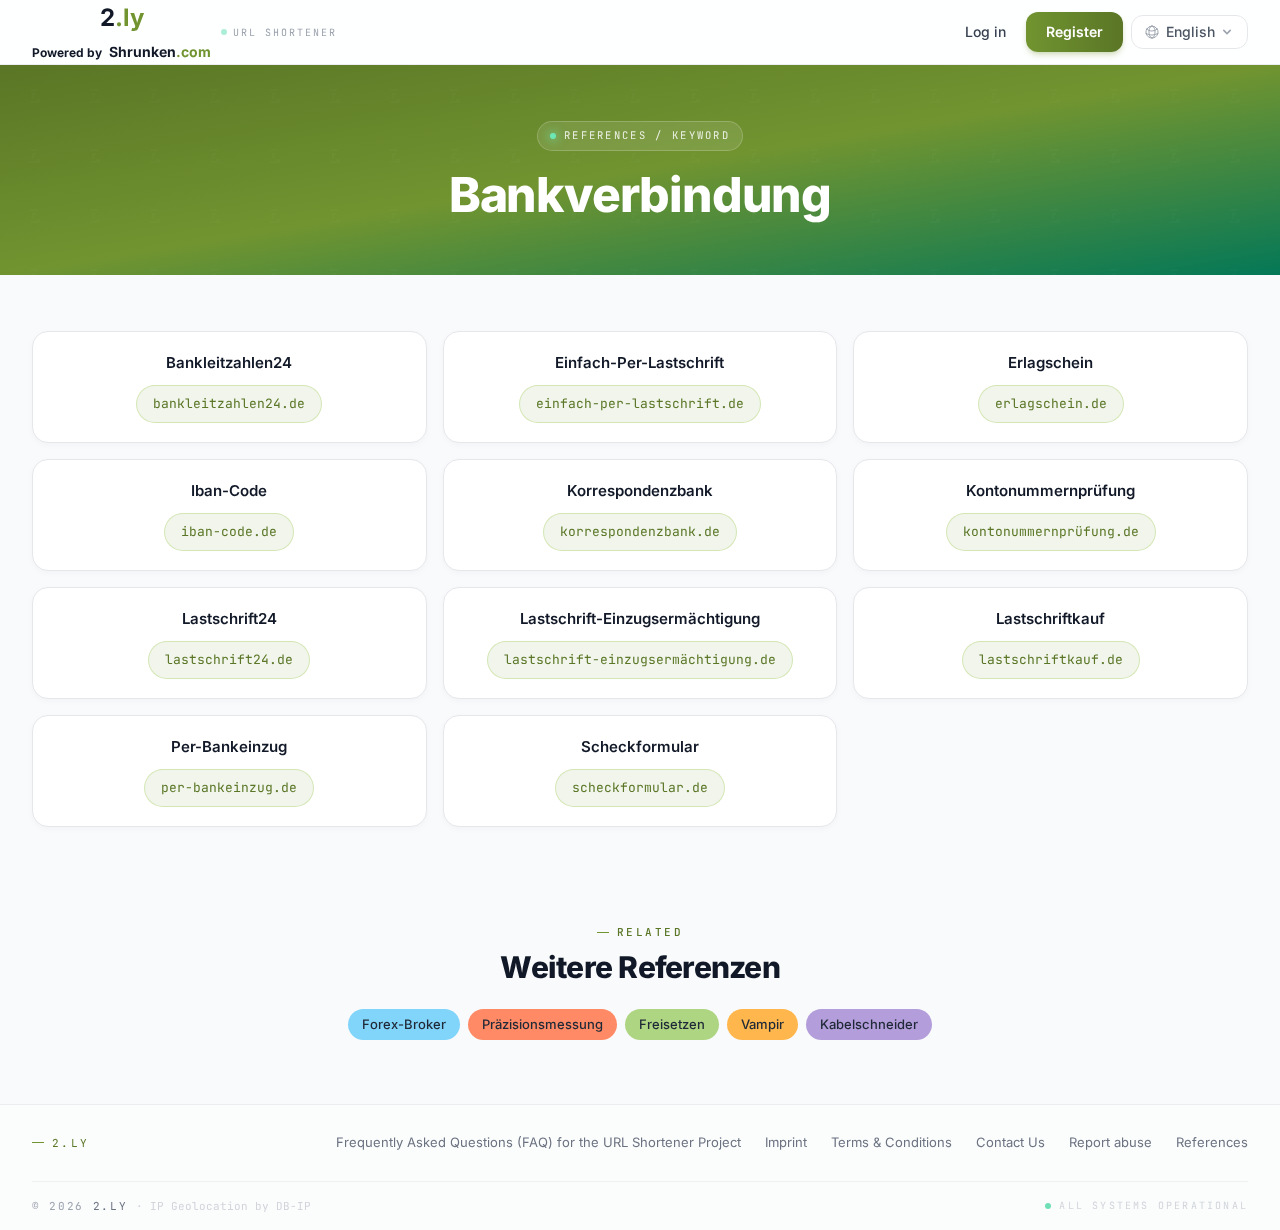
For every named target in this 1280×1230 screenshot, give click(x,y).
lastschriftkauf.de (1051, 659)
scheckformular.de (640, 787)
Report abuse (1110, 1142)
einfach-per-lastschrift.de (640, 403)
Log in (985, 31)
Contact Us (1010, 1142)
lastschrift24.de (229, 659)
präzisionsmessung (542, 1024)
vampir (762, 1024)
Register (1074, 31)
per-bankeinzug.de (229, 787)
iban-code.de (229, 531)
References (1212, 1142)
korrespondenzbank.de (640, 531)
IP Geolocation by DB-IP (230, 1206)
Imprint (786, 1142)
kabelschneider (869, 1024)
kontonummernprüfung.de (1051, 531)
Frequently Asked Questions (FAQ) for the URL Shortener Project (538, 1142)
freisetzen (672, 1024)
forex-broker (404, 1024)
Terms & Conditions (891, 1142)
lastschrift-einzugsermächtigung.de (640, 659)
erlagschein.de (1051, 403)
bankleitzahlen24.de (229, 403)
